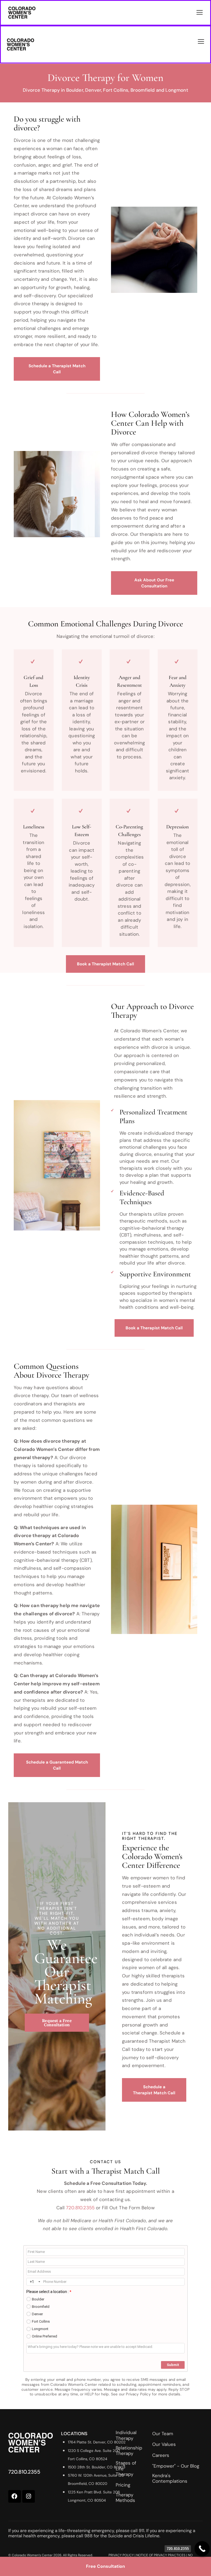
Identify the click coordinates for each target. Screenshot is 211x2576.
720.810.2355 (80, 2208)
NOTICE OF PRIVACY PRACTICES (161, 2555)
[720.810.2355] (202, 2549)
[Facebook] (15, 2496)
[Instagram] (29, 2496)
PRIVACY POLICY (121, 2555)
